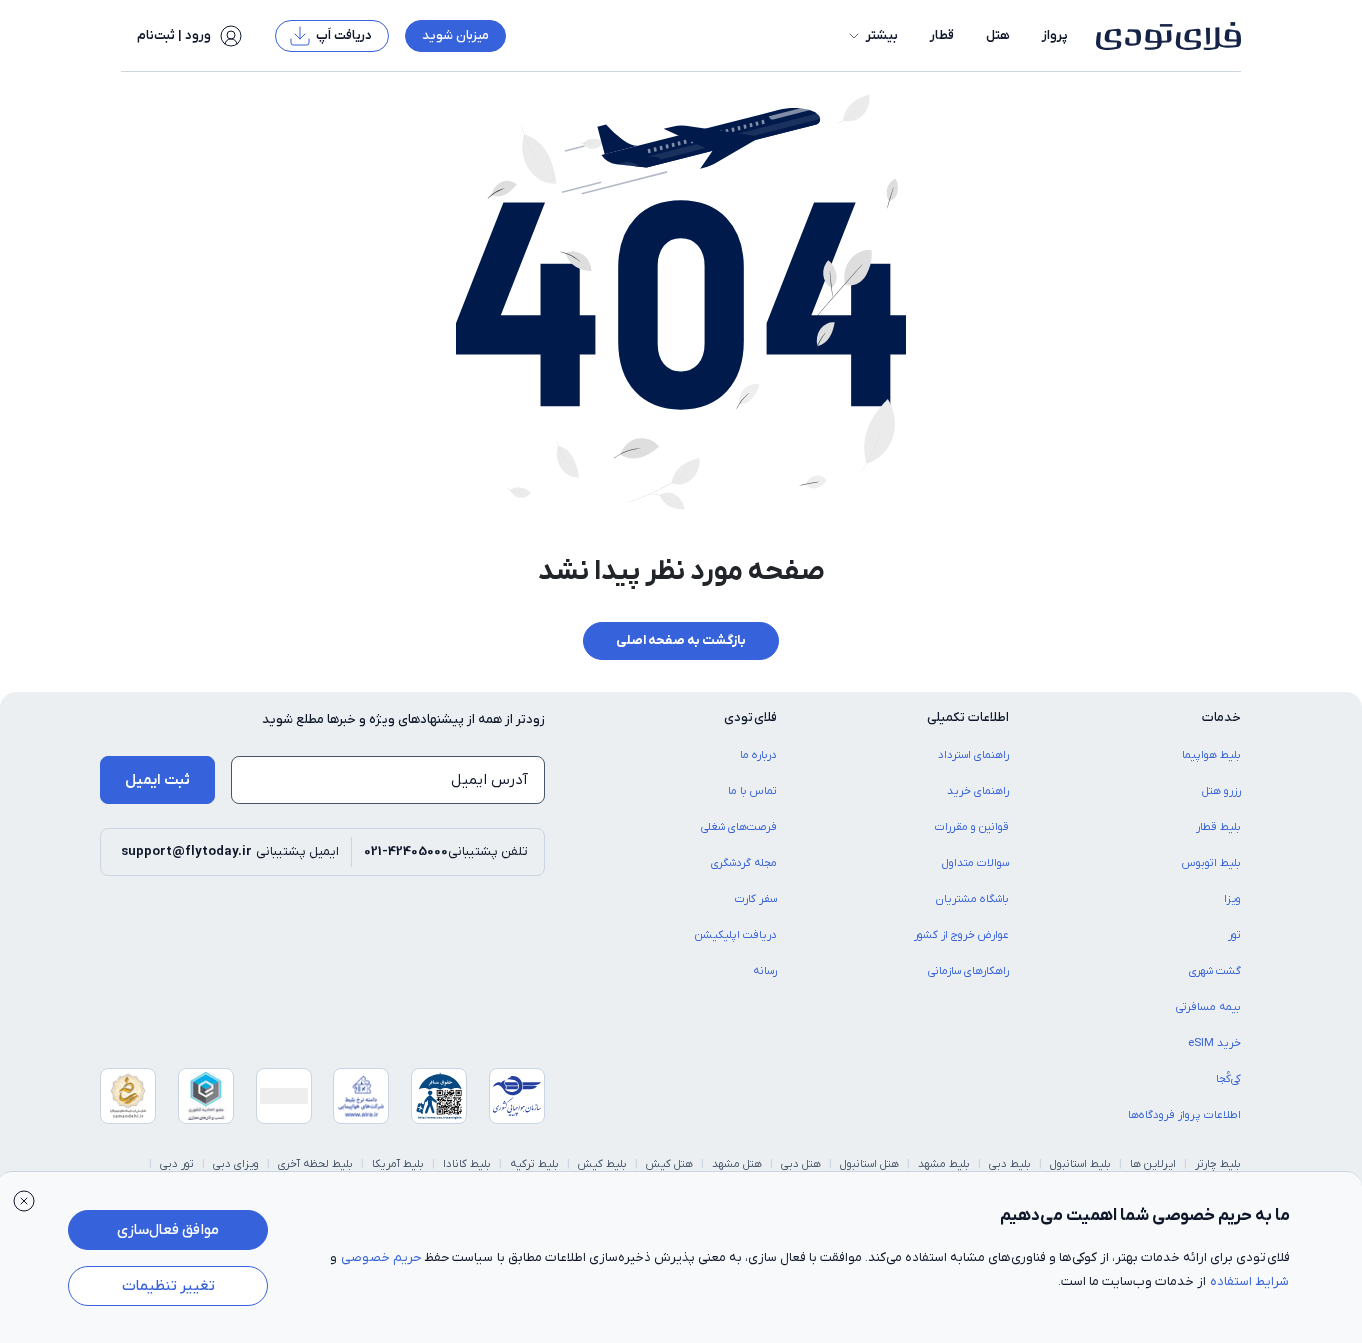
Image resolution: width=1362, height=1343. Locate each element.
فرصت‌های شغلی (739, 827)
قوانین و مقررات (972, 827)
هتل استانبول (869, 1164)
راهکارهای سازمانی (968, 971)
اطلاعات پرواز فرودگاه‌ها (1184, 1115)
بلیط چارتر (1218, 1164)
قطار (942, 35)
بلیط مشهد (944, 1164)
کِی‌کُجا (1228, 1079)
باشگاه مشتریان (972, 899)
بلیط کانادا (467, 1164)
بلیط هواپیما (1211, 755)
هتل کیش (669, 1164)
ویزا (1232, 899)
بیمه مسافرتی (1208, 1007)
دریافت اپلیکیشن (736, 935)
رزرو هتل (1221, 791)
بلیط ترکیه (534, 1164)
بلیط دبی (1010, 1164)
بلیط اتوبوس (1211, 863)
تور (1234, 935)
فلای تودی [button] (750, 717)
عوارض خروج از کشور (961, 935)
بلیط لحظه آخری (315, 1164)
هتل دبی (801, 1164)
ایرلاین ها (1153, 1164)
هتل (998, 35)
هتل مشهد (737, 1164)
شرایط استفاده (1249, 1281)
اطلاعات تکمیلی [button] (968, 717)
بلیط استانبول (1080, 1164)
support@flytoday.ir (186, 851)
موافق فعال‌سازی (168, 1230)
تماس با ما (752, 791)
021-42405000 (406, 851)
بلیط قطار (1218, 827)
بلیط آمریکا (398, 1164)
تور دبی (177, 1164)
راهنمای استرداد (973, 755)
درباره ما (758, 755)
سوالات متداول (975, 863)
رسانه (765, 971)
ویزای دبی (236, 1164)
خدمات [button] (1221, 717)
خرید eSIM (1214, 1043)
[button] (872, 36)
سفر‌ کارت (756, 899)
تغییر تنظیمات (168, 1286)
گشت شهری (1215, 971)
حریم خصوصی (381, 1257)
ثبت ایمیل (157, 780)
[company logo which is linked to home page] (1162, 36)
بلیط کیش (602, 1164)
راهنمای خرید (978, 791)
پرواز (1055, 35)
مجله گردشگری (744, 863)
